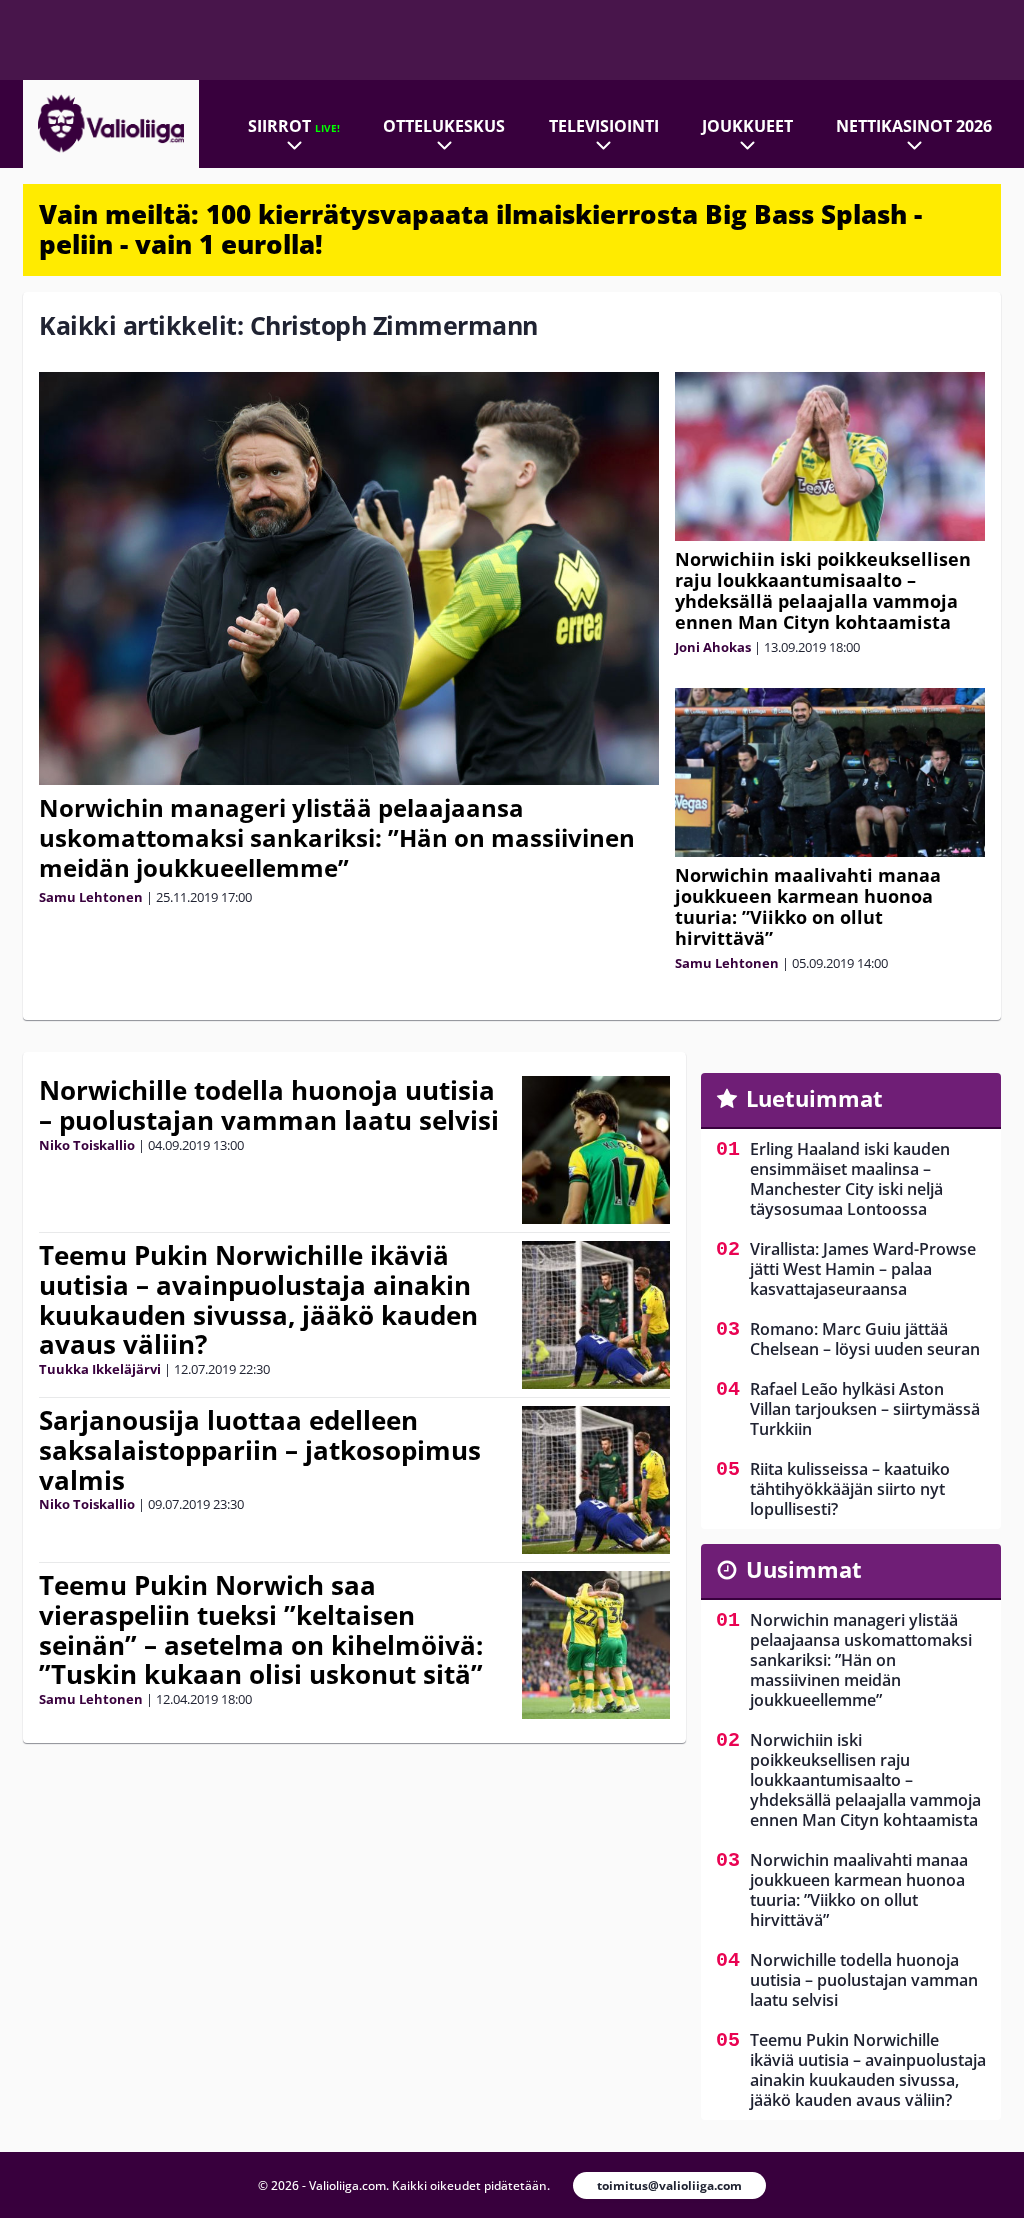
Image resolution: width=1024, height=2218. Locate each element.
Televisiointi (604, 126)
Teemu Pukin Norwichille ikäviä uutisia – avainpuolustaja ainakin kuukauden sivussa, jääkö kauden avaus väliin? (258, 1300)
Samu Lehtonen (91, 897)
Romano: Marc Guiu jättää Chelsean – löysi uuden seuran (865, 1339)
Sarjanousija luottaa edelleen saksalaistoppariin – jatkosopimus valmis (260, 1450)
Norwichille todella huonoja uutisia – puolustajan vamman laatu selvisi (269, 1105)
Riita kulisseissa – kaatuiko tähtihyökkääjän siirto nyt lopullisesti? (850, 1489)
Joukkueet (747, 126)
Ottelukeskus (444, 126)
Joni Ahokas (713, 647)
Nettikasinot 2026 (914, 126)
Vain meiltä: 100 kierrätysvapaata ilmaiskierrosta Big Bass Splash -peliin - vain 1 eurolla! (480, 229)
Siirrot (294, 126)
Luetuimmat (814, 1098)
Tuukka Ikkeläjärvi (100, 1369)
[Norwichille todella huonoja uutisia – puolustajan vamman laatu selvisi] (596, 1150)
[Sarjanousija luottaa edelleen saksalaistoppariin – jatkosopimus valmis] (596, 1480)
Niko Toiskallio (87, 1145)
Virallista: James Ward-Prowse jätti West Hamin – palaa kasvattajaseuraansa (863, 1269)
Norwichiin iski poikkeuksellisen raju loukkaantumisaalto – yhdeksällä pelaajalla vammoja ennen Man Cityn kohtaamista (823, 590)
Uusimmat (804, 1569)
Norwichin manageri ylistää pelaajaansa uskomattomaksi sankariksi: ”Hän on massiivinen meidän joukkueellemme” (337, 837)
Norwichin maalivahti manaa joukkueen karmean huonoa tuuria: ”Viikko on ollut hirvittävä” (808, 906)
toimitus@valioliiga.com (669, 2185)
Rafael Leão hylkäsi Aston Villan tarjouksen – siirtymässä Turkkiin (865, 1409)
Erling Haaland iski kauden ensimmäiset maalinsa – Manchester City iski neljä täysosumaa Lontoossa (850, 1179)
